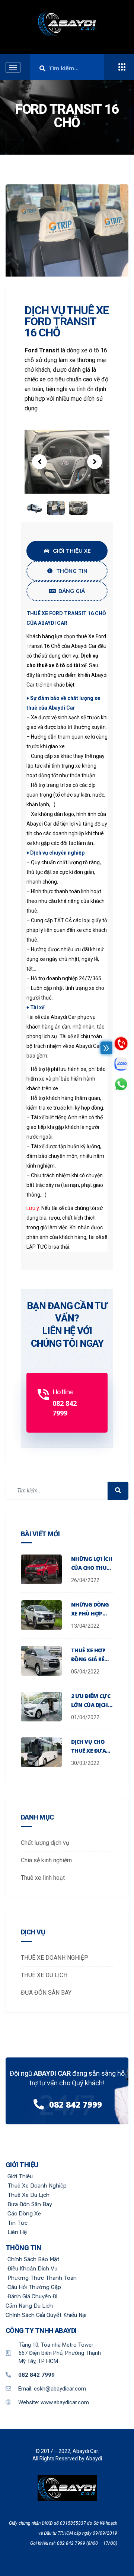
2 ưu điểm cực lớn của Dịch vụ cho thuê (91, 1705)
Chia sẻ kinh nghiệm (46, 1860)
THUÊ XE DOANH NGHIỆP (55, 1958)
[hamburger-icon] (13, 67)
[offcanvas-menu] (122, 67)
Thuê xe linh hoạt (43, 1878)
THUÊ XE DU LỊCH (44, 1975)
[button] (39, 462)
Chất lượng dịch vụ (45, 1843)
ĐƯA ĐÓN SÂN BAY (46, 1993)
